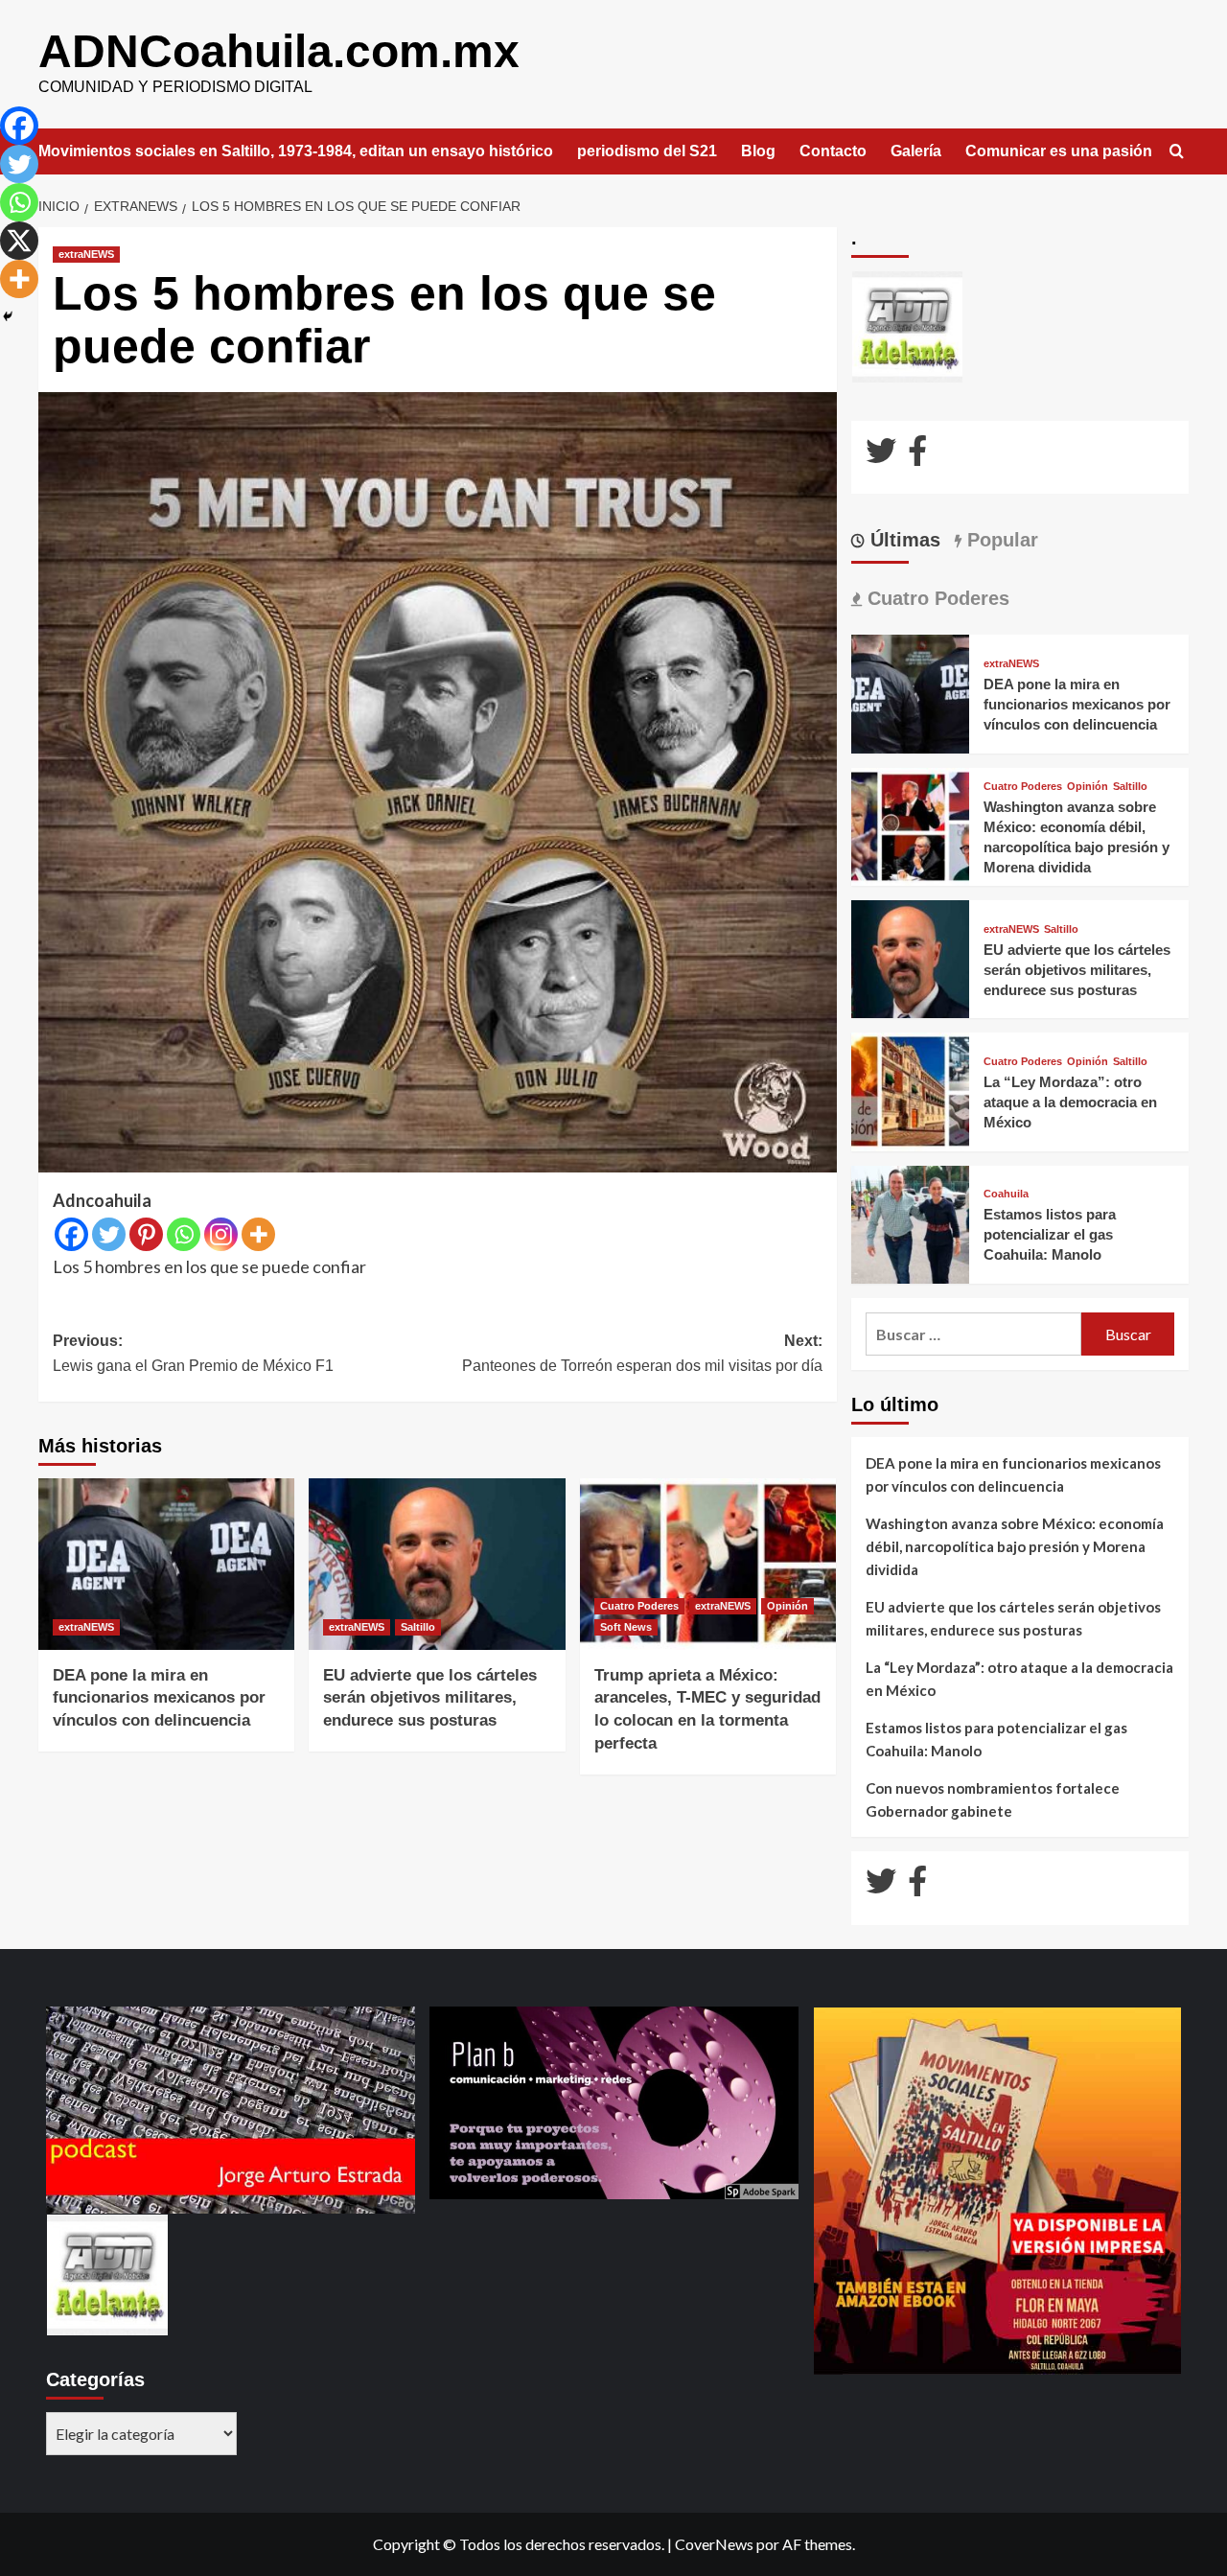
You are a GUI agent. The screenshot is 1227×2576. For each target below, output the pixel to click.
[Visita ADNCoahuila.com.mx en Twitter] (881, 456)
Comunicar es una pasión (1059, 151)
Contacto (833, 151)
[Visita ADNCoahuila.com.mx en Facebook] (917, 456)
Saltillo (418, 1627)
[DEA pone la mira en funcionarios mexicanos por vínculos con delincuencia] (166, 1564)
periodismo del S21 (647, 151)
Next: (642, 1353)
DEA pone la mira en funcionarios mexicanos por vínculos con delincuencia (159, 1698)
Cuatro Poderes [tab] (936, 598)
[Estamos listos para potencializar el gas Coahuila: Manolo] (910, 1223)
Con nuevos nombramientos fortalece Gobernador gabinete (993, 1799)
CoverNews (714, 2544)
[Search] (1177, 152)
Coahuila (1006, 1194)
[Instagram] (221, 1234)
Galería (916, 151)
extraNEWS (86, 254)
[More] (258, 1234)
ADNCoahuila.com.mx (279, 51)
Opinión (787, 1606)
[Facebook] (71, 1234)
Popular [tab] (1000, 540)
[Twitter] (109, 1234)
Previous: (193, 1353)
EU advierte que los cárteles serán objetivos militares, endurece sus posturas (430, 1698)
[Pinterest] (146, 1234)
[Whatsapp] (184, 1234)
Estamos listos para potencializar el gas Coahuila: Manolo (1050, 1234)
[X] (19, 241)
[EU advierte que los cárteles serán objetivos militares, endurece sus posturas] (437, 1564)
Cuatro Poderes (639, 1606)
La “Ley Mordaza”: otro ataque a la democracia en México (1070, 1102)
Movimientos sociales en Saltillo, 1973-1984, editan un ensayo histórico (296, 151)
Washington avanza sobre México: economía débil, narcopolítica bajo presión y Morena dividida (1015, 1546)
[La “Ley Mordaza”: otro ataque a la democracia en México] (910, 1090)
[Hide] (8, 316)
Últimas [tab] (903, 540)
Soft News (626, 1627)
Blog (758, 151)
